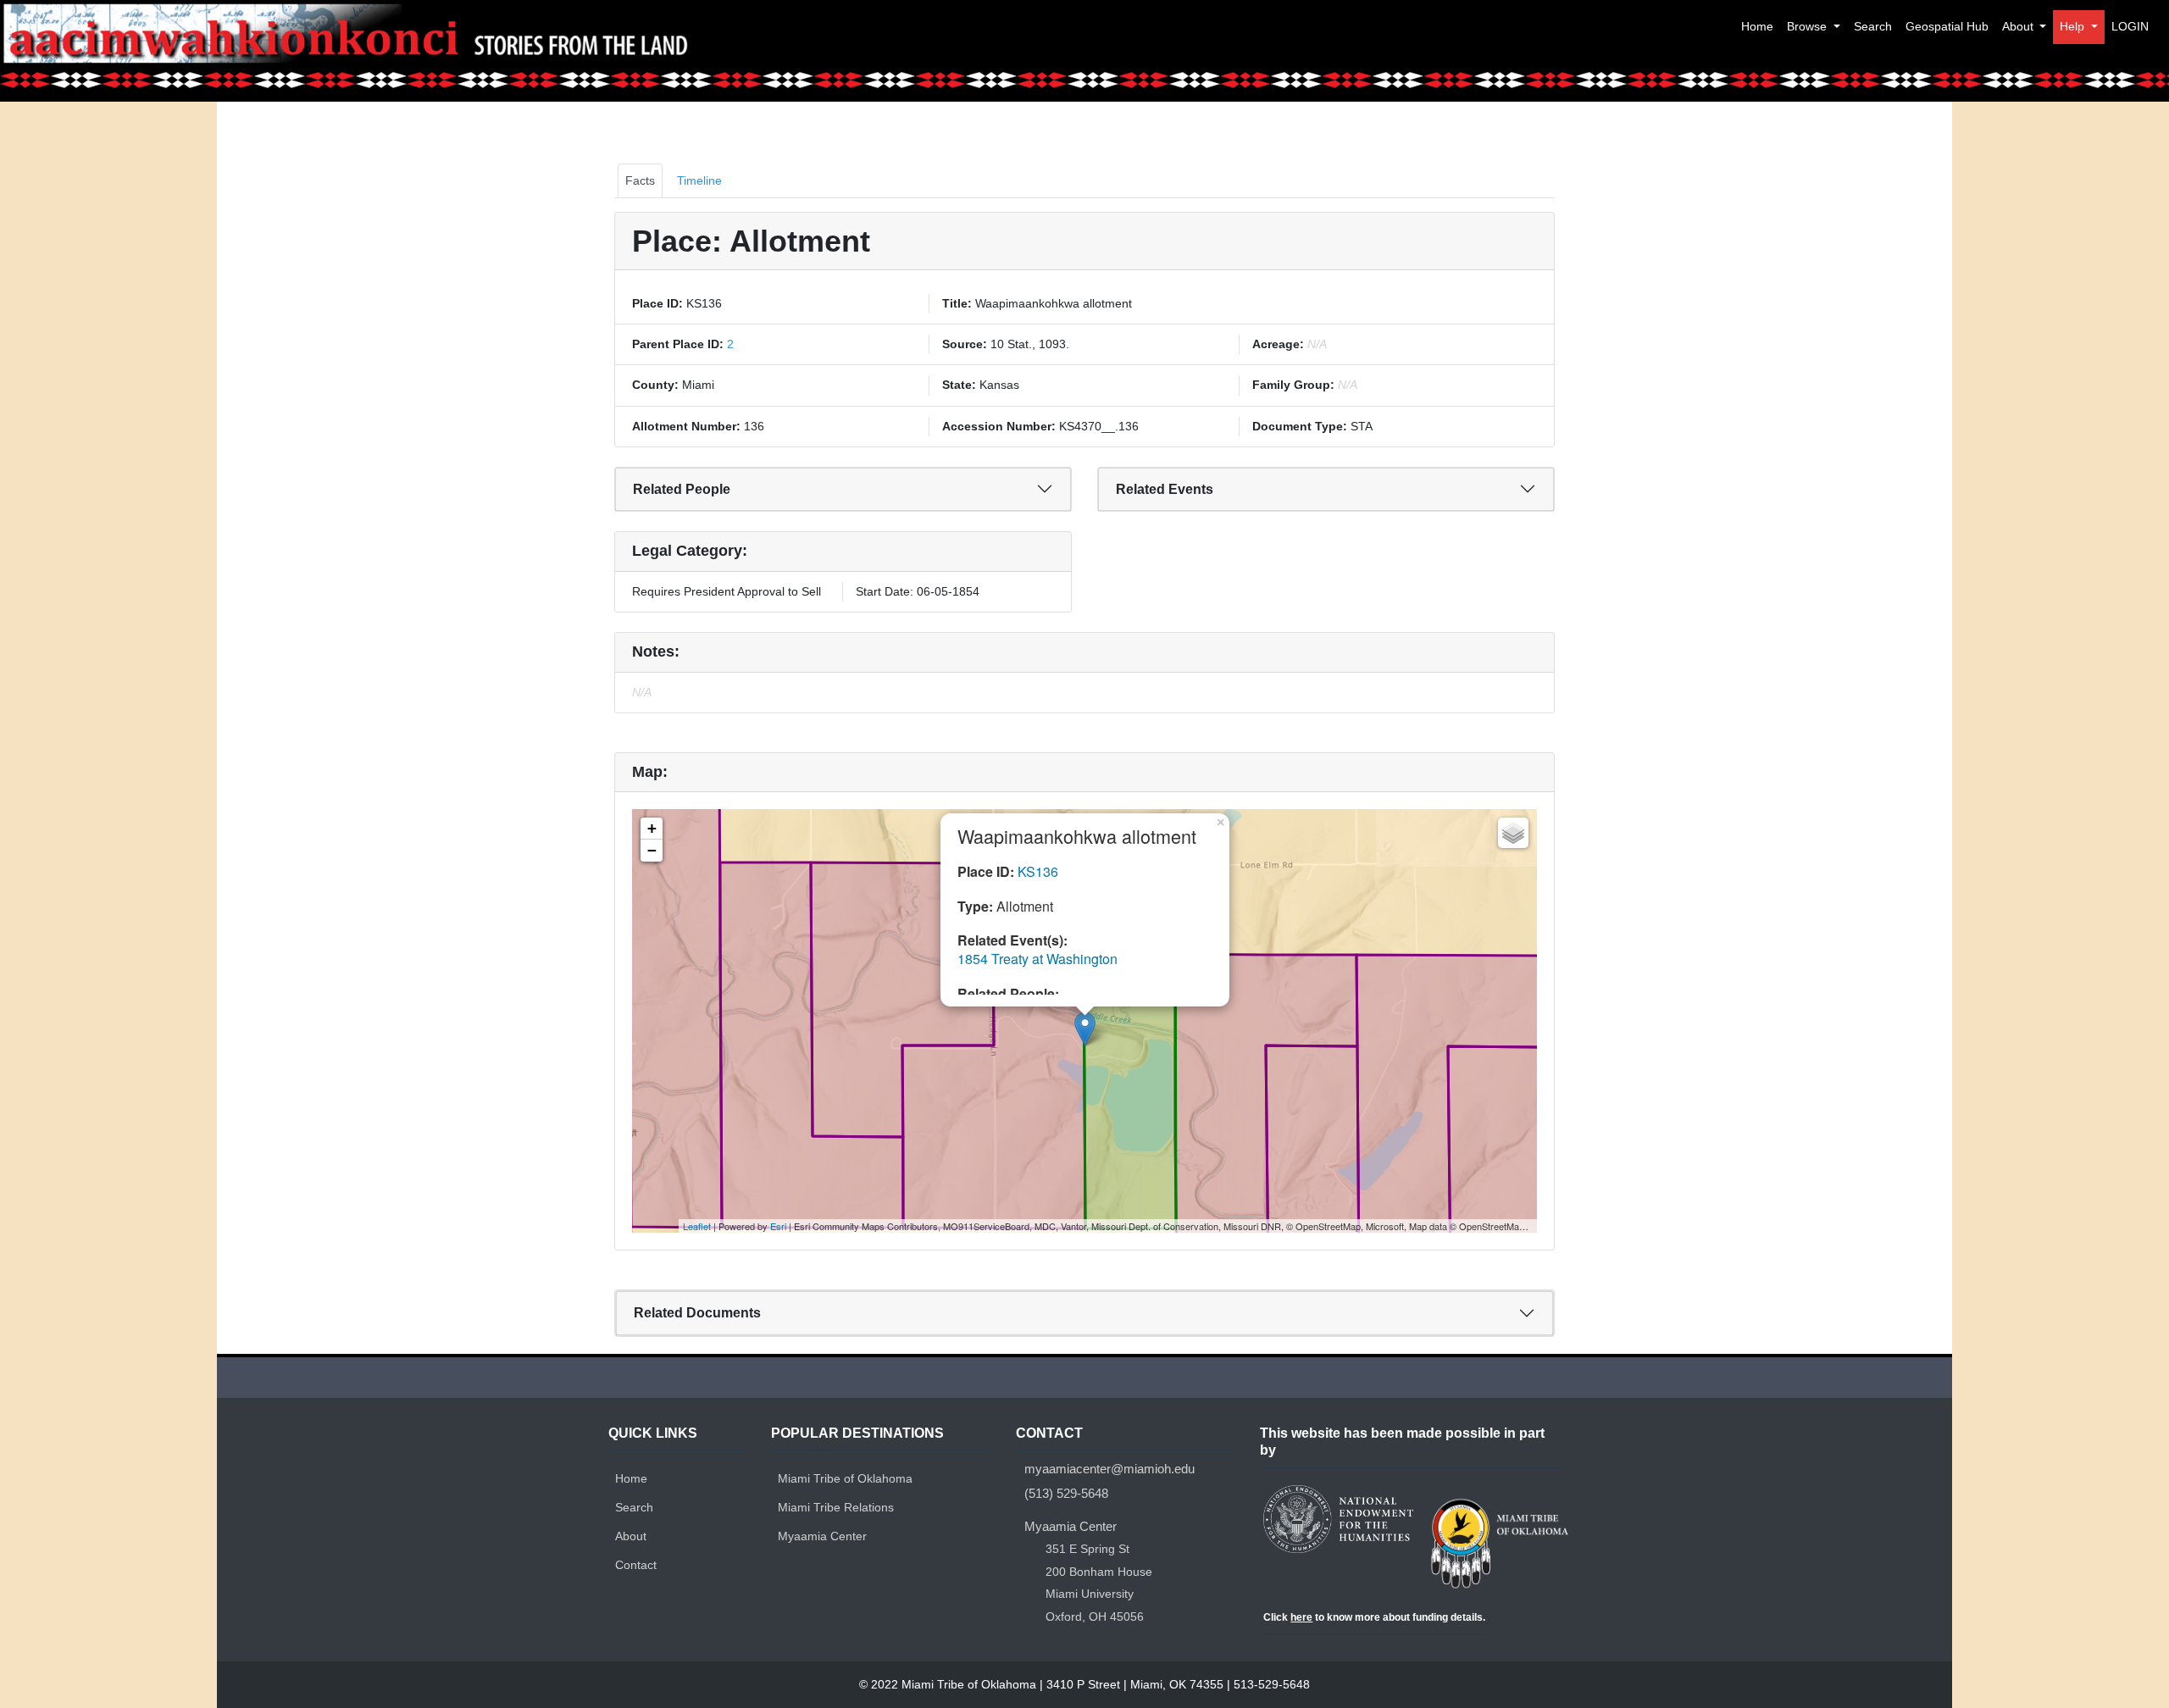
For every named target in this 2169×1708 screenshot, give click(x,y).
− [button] (652, 850)
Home (1757, 26)
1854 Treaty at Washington (1037, 959)
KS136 (1038, 871)
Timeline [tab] (699, 180)
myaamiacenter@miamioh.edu (1109, 1469)
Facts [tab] (640, 180)
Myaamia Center (822, 1536)
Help (2074, 26)
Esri (778, 1226)
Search (1873, 26)
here (1301, 1617)
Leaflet (697, 1226)
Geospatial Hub (1947, 26)
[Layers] (1513, 833)
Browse (1808, 26)
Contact (636, 1565)
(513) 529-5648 (1066, 1493)
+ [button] (652, 828)
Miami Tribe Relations (836, 1507)
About (2019, 26)
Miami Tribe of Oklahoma (845, 1478)
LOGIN (2130, 26)
